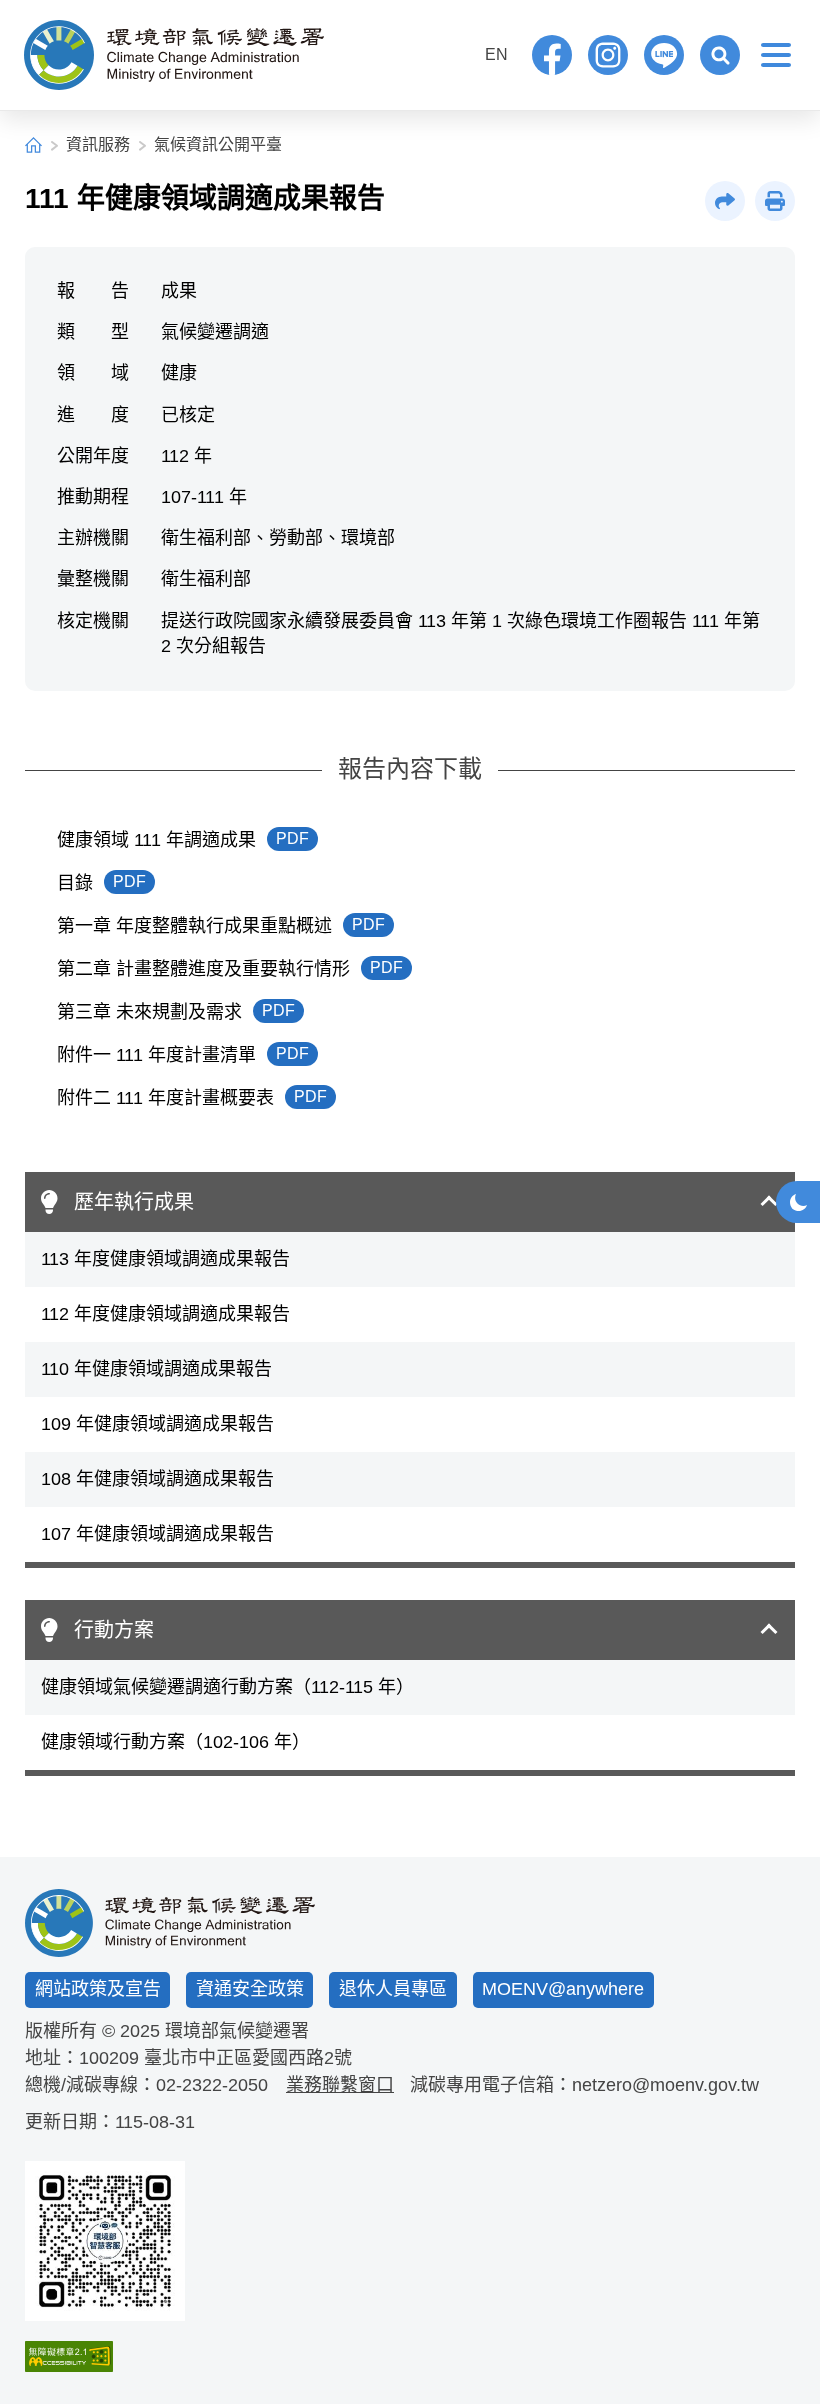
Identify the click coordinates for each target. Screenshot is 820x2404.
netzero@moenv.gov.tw (665, 2085)
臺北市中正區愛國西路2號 (248, 2058)
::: (455, 52)
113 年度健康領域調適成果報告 (165, 1259)
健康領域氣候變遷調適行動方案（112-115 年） (227, 1687)
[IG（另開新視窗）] (608, 55)
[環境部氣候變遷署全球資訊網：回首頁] (174, 55)
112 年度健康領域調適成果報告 (165, 1314)
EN (496, 54)
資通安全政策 (250, 1989)
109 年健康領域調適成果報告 (157, 1424)
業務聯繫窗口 (340, 2085)
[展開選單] (776, 55)
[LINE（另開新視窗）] (664, 55)
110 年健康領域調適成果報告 (156, 1369)
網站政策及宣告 (98, 1989)
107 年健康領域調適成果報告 (157, 1534)
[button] (720, 55)
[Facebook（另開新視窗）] (552, 55)
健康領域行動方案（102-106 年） (175, 1742)
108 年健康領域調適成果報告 (157, 1479)
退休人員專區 (393, 1989)
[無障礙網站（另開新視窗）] (105, 2356)
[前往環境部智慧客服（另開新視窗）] (105, 2241)
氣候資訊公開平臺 (218, 144)
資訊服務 (98, 144)
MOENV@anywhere (563, 1989)
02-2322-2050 (212, 2085)
